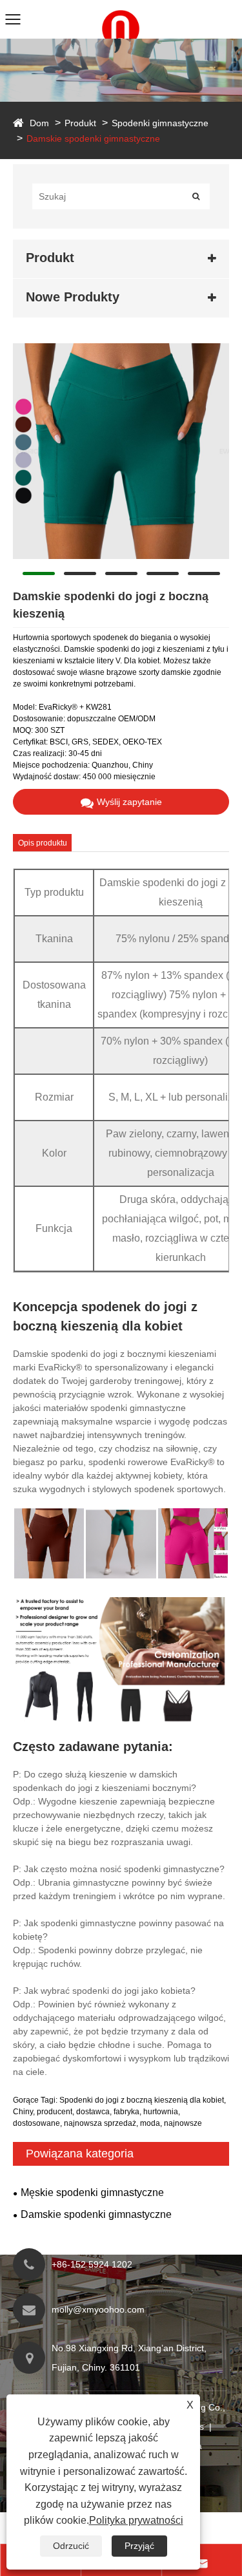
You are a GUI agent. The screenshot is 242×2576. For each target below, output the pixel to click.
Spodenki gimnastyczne (160, 123)
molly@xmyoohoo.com (98, 2309)
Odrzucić (71, 2546)
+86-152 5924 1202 (92, 2264)
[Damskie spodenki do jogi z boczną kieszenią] (121, 451)
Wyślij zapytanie (129, 802)
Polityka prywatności (136, 2520)
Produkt (80, 123)
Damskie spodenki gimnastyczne (93, 138)
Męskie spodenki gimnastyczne (92, 2192)
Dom (39, 123)
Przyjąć (139, 2546)
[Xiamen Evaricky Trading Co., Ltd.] (121, 6)
